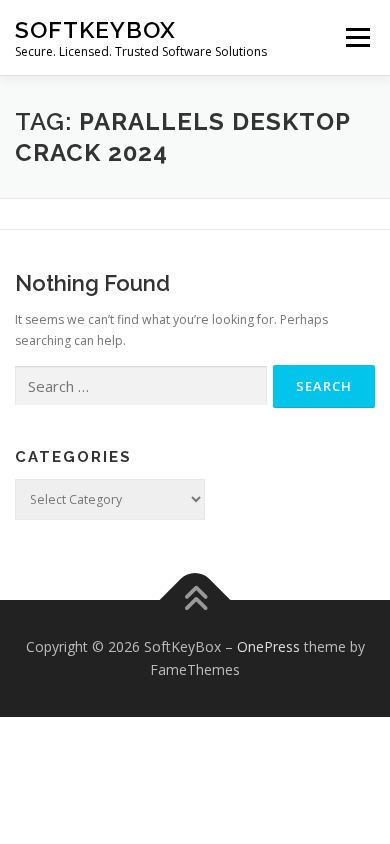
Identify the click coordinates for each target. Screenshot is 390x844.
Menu (356, 37)
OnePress (268, 646)
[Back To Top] (195, 599)
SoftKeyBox (95, 29)
